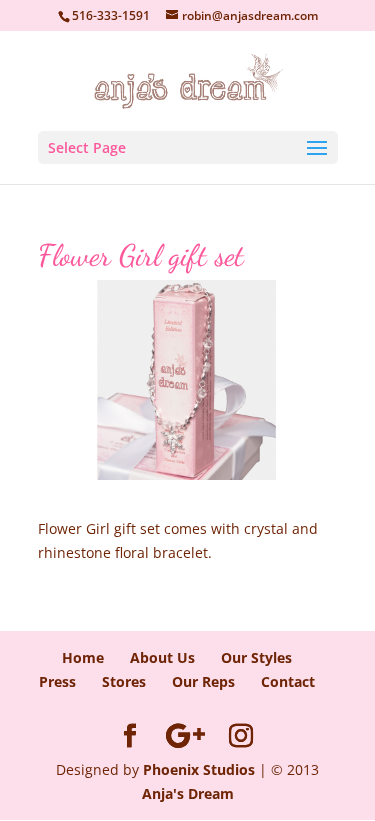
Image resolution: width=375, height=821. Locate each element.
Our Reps (203, 681)
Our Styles (256, 657)
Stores (124, 681)
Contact (288, 681)
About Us (162, 657)
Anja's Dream (188, 793)
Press (57, 681)
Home (83, 657)
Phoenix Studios (199, 769)
